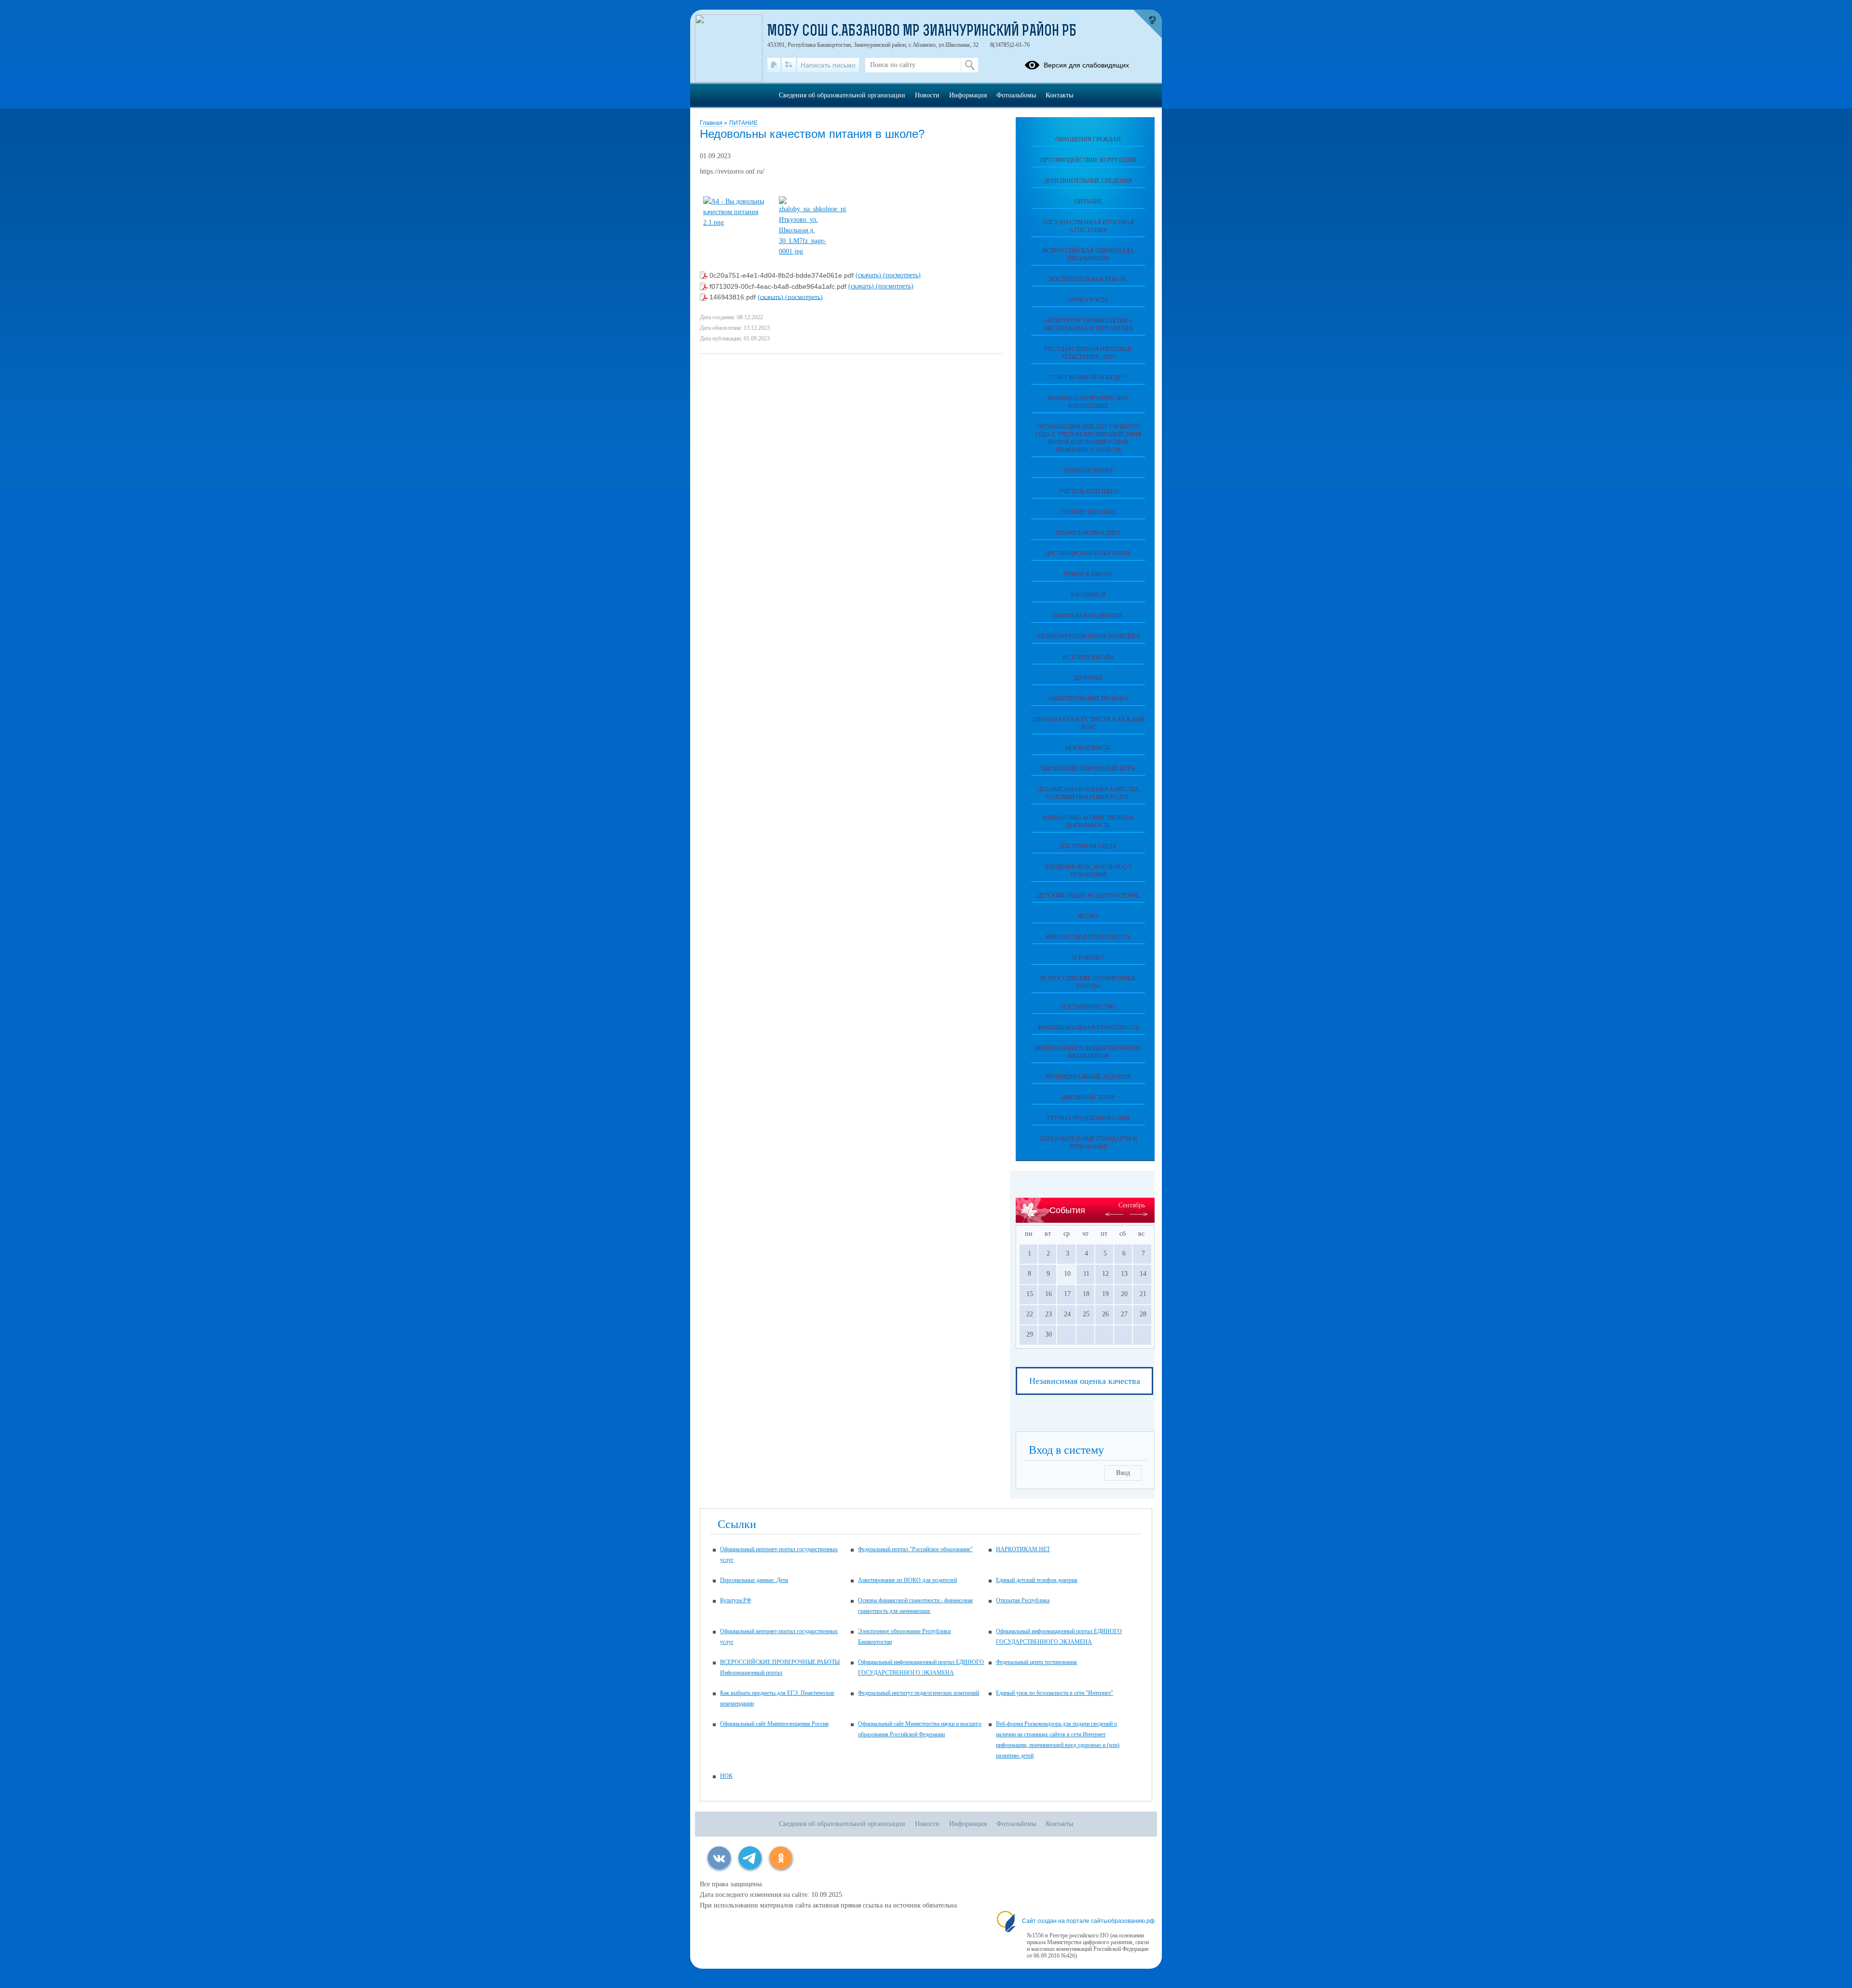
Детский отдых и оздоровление (1088, 895)
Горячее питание (1088, 512)
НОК (726, 1776)
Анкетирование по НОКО (1088, 699)
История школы (1088, 657)
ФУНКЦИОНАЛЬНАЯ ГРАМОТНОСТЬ (1088, 1028)
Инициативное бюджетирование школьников (1088, 1052)
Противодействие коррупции (1088, 160)
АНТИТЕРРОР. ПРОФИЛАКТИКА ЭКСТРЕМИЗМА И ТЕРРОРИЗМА (1088, 325)
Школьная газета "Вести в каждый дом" (1088, 723)
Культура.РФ (735, 1600)
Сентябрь (1132, 1205)
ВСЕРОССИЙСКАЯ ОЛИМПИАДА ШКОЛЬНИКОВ (1088, 255)
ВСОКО (1088, 916)
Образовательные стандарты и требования (1088, 1143)
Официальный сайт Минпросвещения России (774, 1724)
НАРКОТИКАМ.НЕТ (1023, 1549)
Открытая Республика (1023, 1600)
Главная (712, 123)
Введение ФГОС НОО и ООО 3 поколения (1088, 871)
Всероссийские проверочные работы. (1088, 982)
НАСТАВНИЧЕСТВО (1088, 1007)
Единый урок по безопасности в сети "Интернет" (1055, 1693)
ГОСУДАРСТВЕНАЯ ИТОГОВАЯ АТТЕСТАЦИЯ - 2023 (1088, 353)
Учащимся (1088, 595)
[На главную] (774, 65)
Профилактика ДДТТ (1088, 533)
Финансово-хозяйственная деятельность (1088, 822)
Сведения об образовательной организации (842, 95)
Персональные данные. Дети (754, 1580)
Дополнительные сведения (1088, 181)
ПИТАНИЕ (743, 123)
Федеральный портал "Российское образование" (915, 1549)
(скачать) (869, 275)
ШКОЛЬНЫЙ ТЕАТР (1088, 1097)
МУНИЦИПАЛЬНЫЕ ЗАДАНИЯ (1088, 1077)
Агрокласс (1088, 958)
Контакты (1059, 95)
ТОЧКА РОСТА (1088, 300)
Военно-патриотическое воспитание (1088, 402)
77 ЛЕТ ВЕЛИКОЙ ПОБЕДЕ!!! (1088, 378)
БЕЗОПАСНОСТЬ (1088, 748)
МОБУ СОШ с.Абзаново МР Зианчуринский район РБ (922, 32)
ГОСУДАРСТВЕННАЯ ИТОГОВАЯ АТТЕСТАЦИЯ (1088, 226)
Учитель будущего (1088, 491)
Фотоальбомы (1016, 95)
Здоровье (1088, 678)
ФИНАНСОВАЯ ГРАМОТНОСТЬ (1088, 937)
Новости (927, 95)
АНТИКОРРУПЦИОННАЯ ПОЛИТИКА (1088, 636)
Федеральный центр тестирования (1036, 1662)
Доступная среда (1088, 846)
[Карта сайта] (789, 65)
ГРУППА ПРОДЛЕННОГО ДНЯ (1088, 1118)
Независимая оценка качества (1085, 1381)
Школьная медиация (1088, 616)
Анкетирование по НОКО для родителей (907, 1580)
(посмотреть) (902, 275)
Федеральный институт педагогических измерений (919, 1693)
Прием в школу (1088, 574)
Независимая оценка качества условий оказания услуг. (1088, 793)
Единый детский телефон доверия (1037, 1580)
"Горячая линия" (1088, 471)
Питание (1088, 202)
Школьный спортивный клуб (1088, 769)
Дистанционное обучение (1088, 554)
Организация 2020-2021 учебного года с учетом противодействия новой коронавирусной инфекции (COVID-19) (1088, 438)
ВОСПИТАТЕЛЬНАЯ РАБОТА (1088, 279)
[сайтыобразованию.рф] (1147, 24)
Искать (970, 65)
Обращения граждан (1088, 139)
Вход (1123, 1473)
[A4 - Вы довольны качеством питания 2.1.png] (737, 223)
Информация (968, 95)
